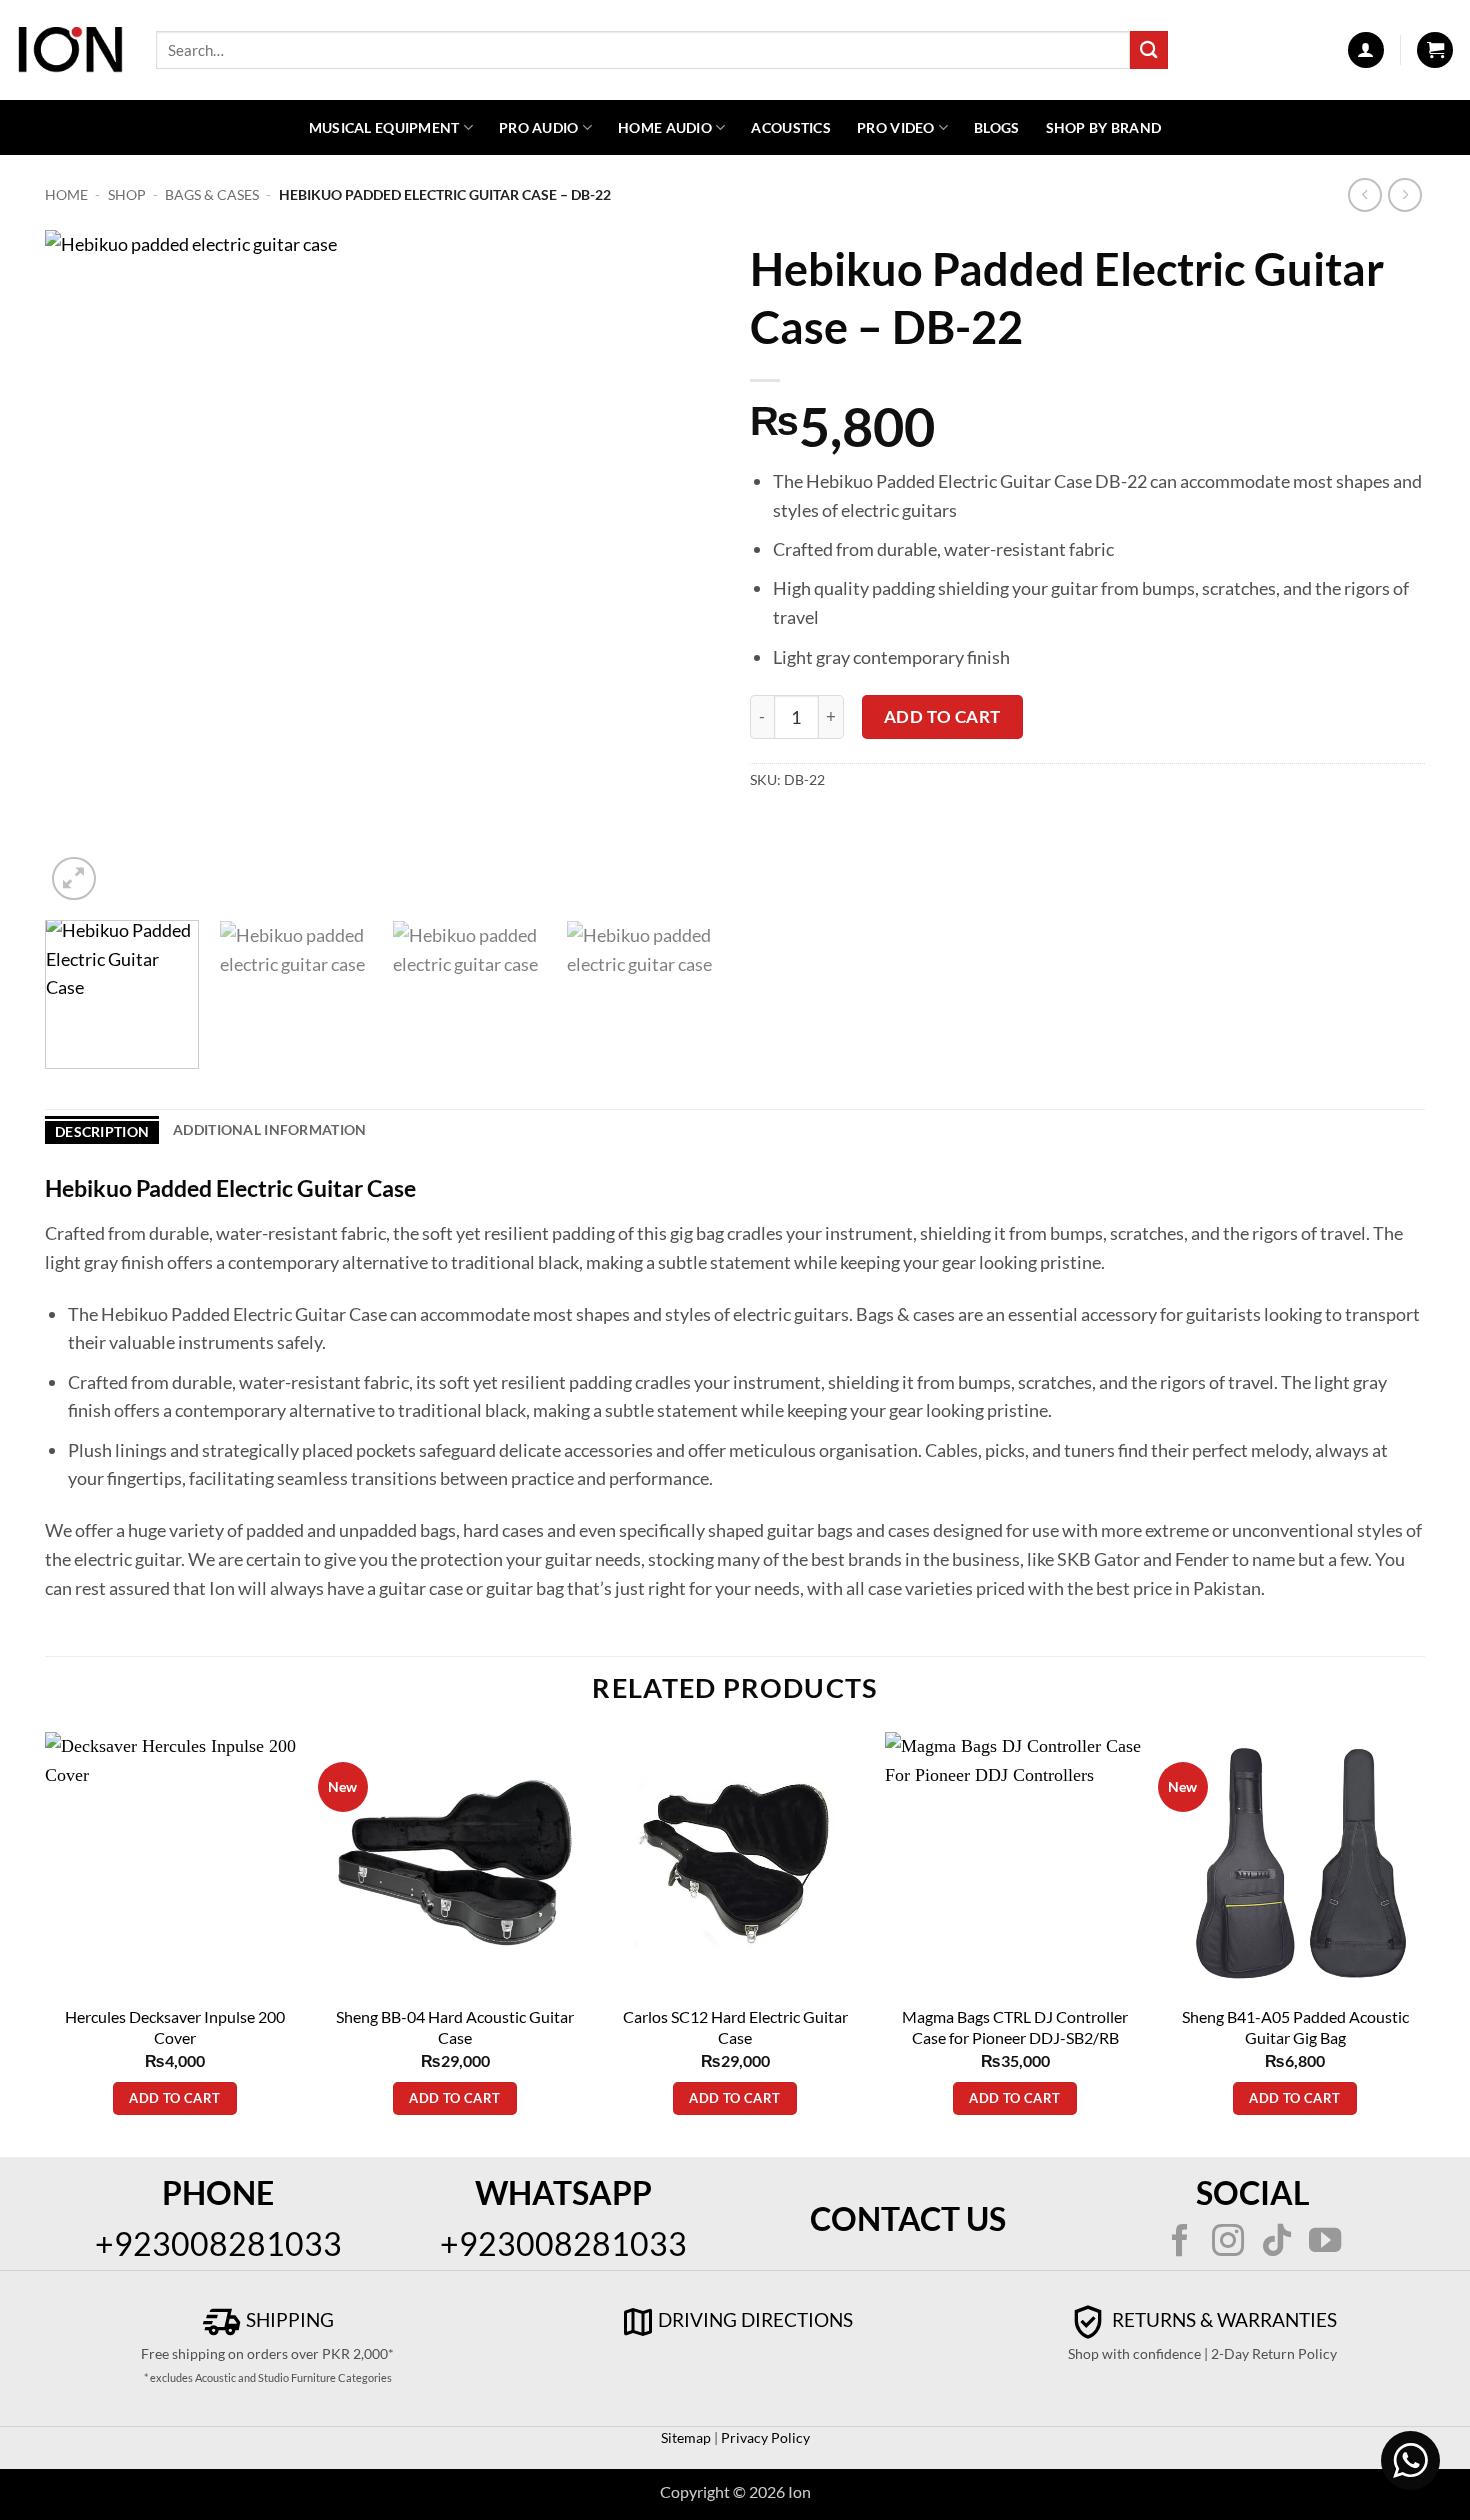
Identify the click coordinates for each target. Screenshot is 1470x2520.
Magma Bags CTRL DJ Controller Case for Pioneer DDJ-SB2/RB (1015, 2027)
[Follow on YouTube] (1325, 2243)
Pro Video (896, 127)
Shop (127, 194)
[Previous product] (1405, 195)
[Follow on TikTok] (1277, 2243)
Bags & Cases (212, 194)
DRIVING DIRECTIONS (755, 2319)
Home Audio (665, 127)
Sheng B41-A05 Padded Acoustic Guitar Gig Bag (1295, 2027)
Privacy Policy (764, 2437)
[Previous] (84, 567)
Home (66, 194)
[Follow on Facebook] (1180, 2243)
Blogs (996, 127)
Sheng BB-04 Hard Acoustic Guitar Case (455, 2027)
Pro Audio (539, 127)
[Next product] (1365, 195)
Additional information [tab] (269, 1129)
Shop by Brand (1104, 127)
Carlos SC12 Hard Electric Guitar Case (735, 2027)
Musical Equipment (384, 127)
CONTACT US (908, 2218)
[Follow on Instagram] (1228, 2243)
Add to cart (942, 716)
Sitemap (686, 2437)
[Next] (681, 567)
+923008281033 (218, 2243)
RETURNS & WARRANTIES (1222, 2319)
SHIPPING (288, 2319)
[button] (1366, 50)
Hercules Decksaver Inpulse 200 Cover (175, 2027)
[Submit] (1149, 49)
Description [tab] (102, 1131)
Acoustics (791, 127)
